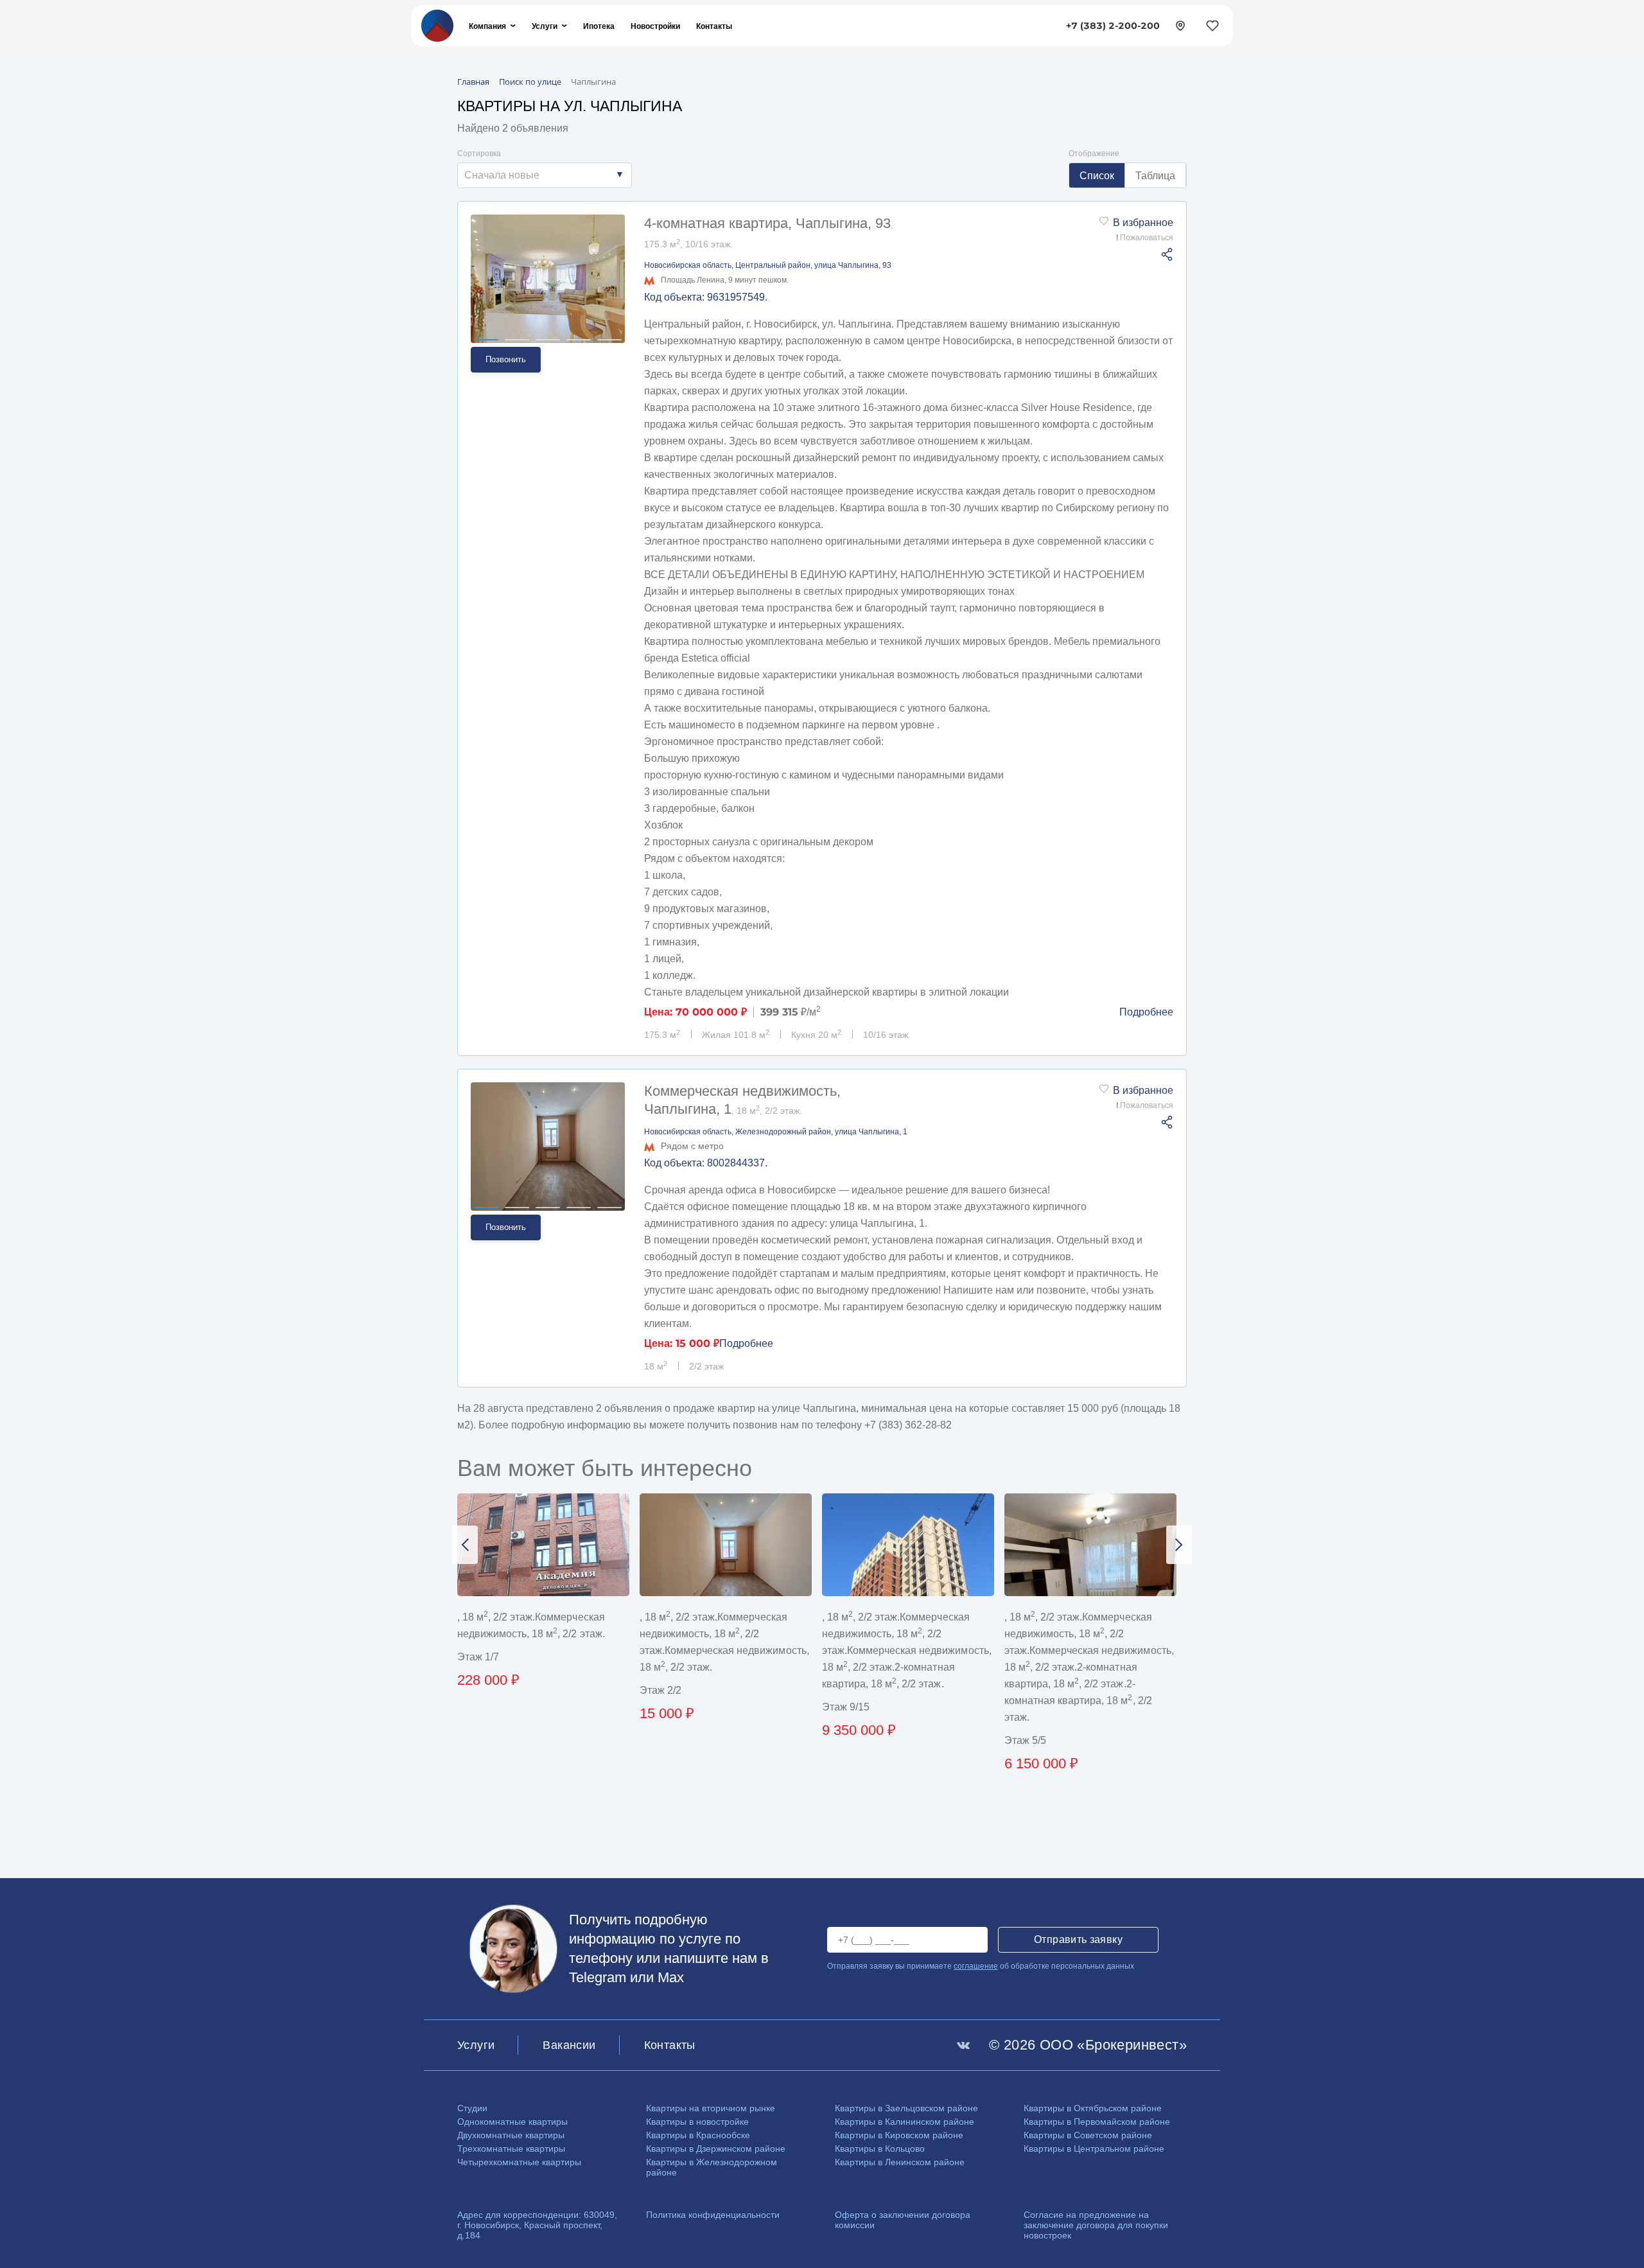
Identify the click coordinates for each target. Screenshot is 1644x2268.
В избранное (1143, 223)
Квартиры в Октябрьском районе (1093, 2108)
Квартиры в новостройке (697, 2122)
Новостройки (655, 26)
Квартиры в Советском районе (1088, 2135)
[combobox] (545, 175)
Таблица (1155, 176)
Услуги (545, 26)
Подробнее (1146, 1012)
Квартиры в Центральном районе (1094, 2149)
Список (1097, 176)
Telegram (598, 1977)
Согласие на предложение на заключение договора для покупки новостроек (1096, 2225)
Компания (487, 26)
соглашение (976, 1966)
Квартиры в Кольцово (880, 2149)
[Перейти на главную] (437, 25)
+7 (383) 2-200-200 (1113, 26)
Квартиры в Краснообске (698, 2135)
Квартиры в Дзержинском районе (716, 2149)
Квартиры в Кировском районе (899, 2135)
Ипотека (599, 26)
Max (671, 1977)
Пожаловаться (1145, 238)
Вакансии (569, 2045)
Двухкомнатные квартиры (511, 2135)
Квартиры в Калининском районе (905, 2122)
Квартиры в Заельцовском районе (906, 2108)
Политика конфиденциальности (713, 2215)
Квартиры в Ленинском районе (900, 2162)
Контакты (714, 26)
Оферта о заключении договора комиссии (903, 2220)
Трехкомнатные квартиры (511, 2149)
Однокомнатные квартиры (512, 2122)
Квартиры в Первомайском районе (1097, 2122)
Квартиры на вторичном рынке (711, 2108)
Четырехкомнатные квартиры (519, 2162)
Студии (472, 2108)
